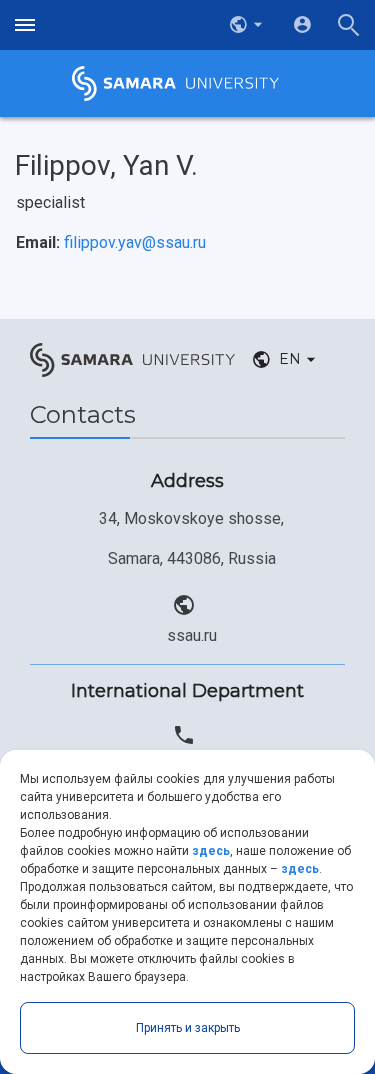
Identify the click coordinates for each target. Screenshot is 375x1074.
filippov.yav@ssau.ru (135, 242)
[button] (248, 25)
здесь (211, 851)
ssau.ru (192, 635)
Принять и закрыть (188, 1028)
